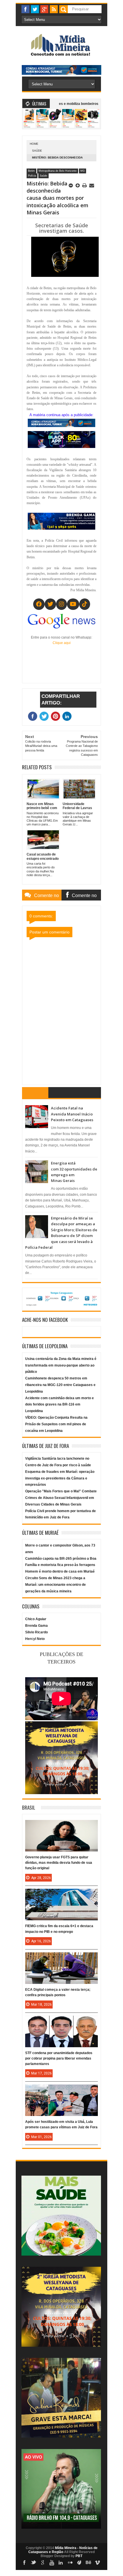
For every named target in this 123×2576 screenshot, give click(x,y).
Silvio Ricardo (36, 1632)
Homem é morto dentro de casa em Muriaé (60, 1571)
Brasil (29, 1807)
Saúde (37, 151)
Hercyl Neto (35, 1639)
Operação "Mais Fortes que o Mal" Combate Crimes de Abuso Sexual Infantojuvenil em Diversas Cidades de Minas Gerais (61, 1498)
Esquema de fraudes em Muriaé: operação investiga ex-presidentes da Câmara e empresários (60, 1478)
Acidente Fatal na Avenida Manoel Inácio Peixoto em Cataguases (72, 1114)
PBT (79, 2556)
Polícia (32, 176)
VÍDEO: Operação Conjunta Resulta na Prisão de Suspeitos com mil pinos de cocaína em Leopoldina (56, 1424)
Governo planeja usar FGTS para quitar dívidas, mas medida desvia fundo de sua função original (59, 1863)
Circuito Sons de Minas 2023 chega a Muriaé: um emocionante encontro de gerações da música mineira (55, 1585)
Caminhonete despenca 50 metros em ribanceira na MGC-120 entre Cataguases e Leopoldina (60, 1385)
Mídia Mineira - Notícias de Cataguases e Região (63, 2550)
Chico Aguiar (36, 1619)
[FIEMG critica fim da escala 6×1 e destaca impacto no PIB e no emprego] (61, 1894)
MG (83, 171)
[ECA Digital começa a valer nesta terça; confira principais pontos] (61, 1958)
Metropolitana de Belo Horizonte (58, 171)
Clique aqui (62, 643)
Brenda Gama (36, 1626)
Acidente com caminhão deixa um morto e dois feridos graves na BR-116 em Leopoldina (59, 1405)
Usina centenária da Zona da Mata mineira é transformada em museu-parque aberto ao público (61, 1365)
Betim (31, 171)
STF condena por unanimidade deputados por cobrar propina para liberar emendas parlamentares (59, 2058)
